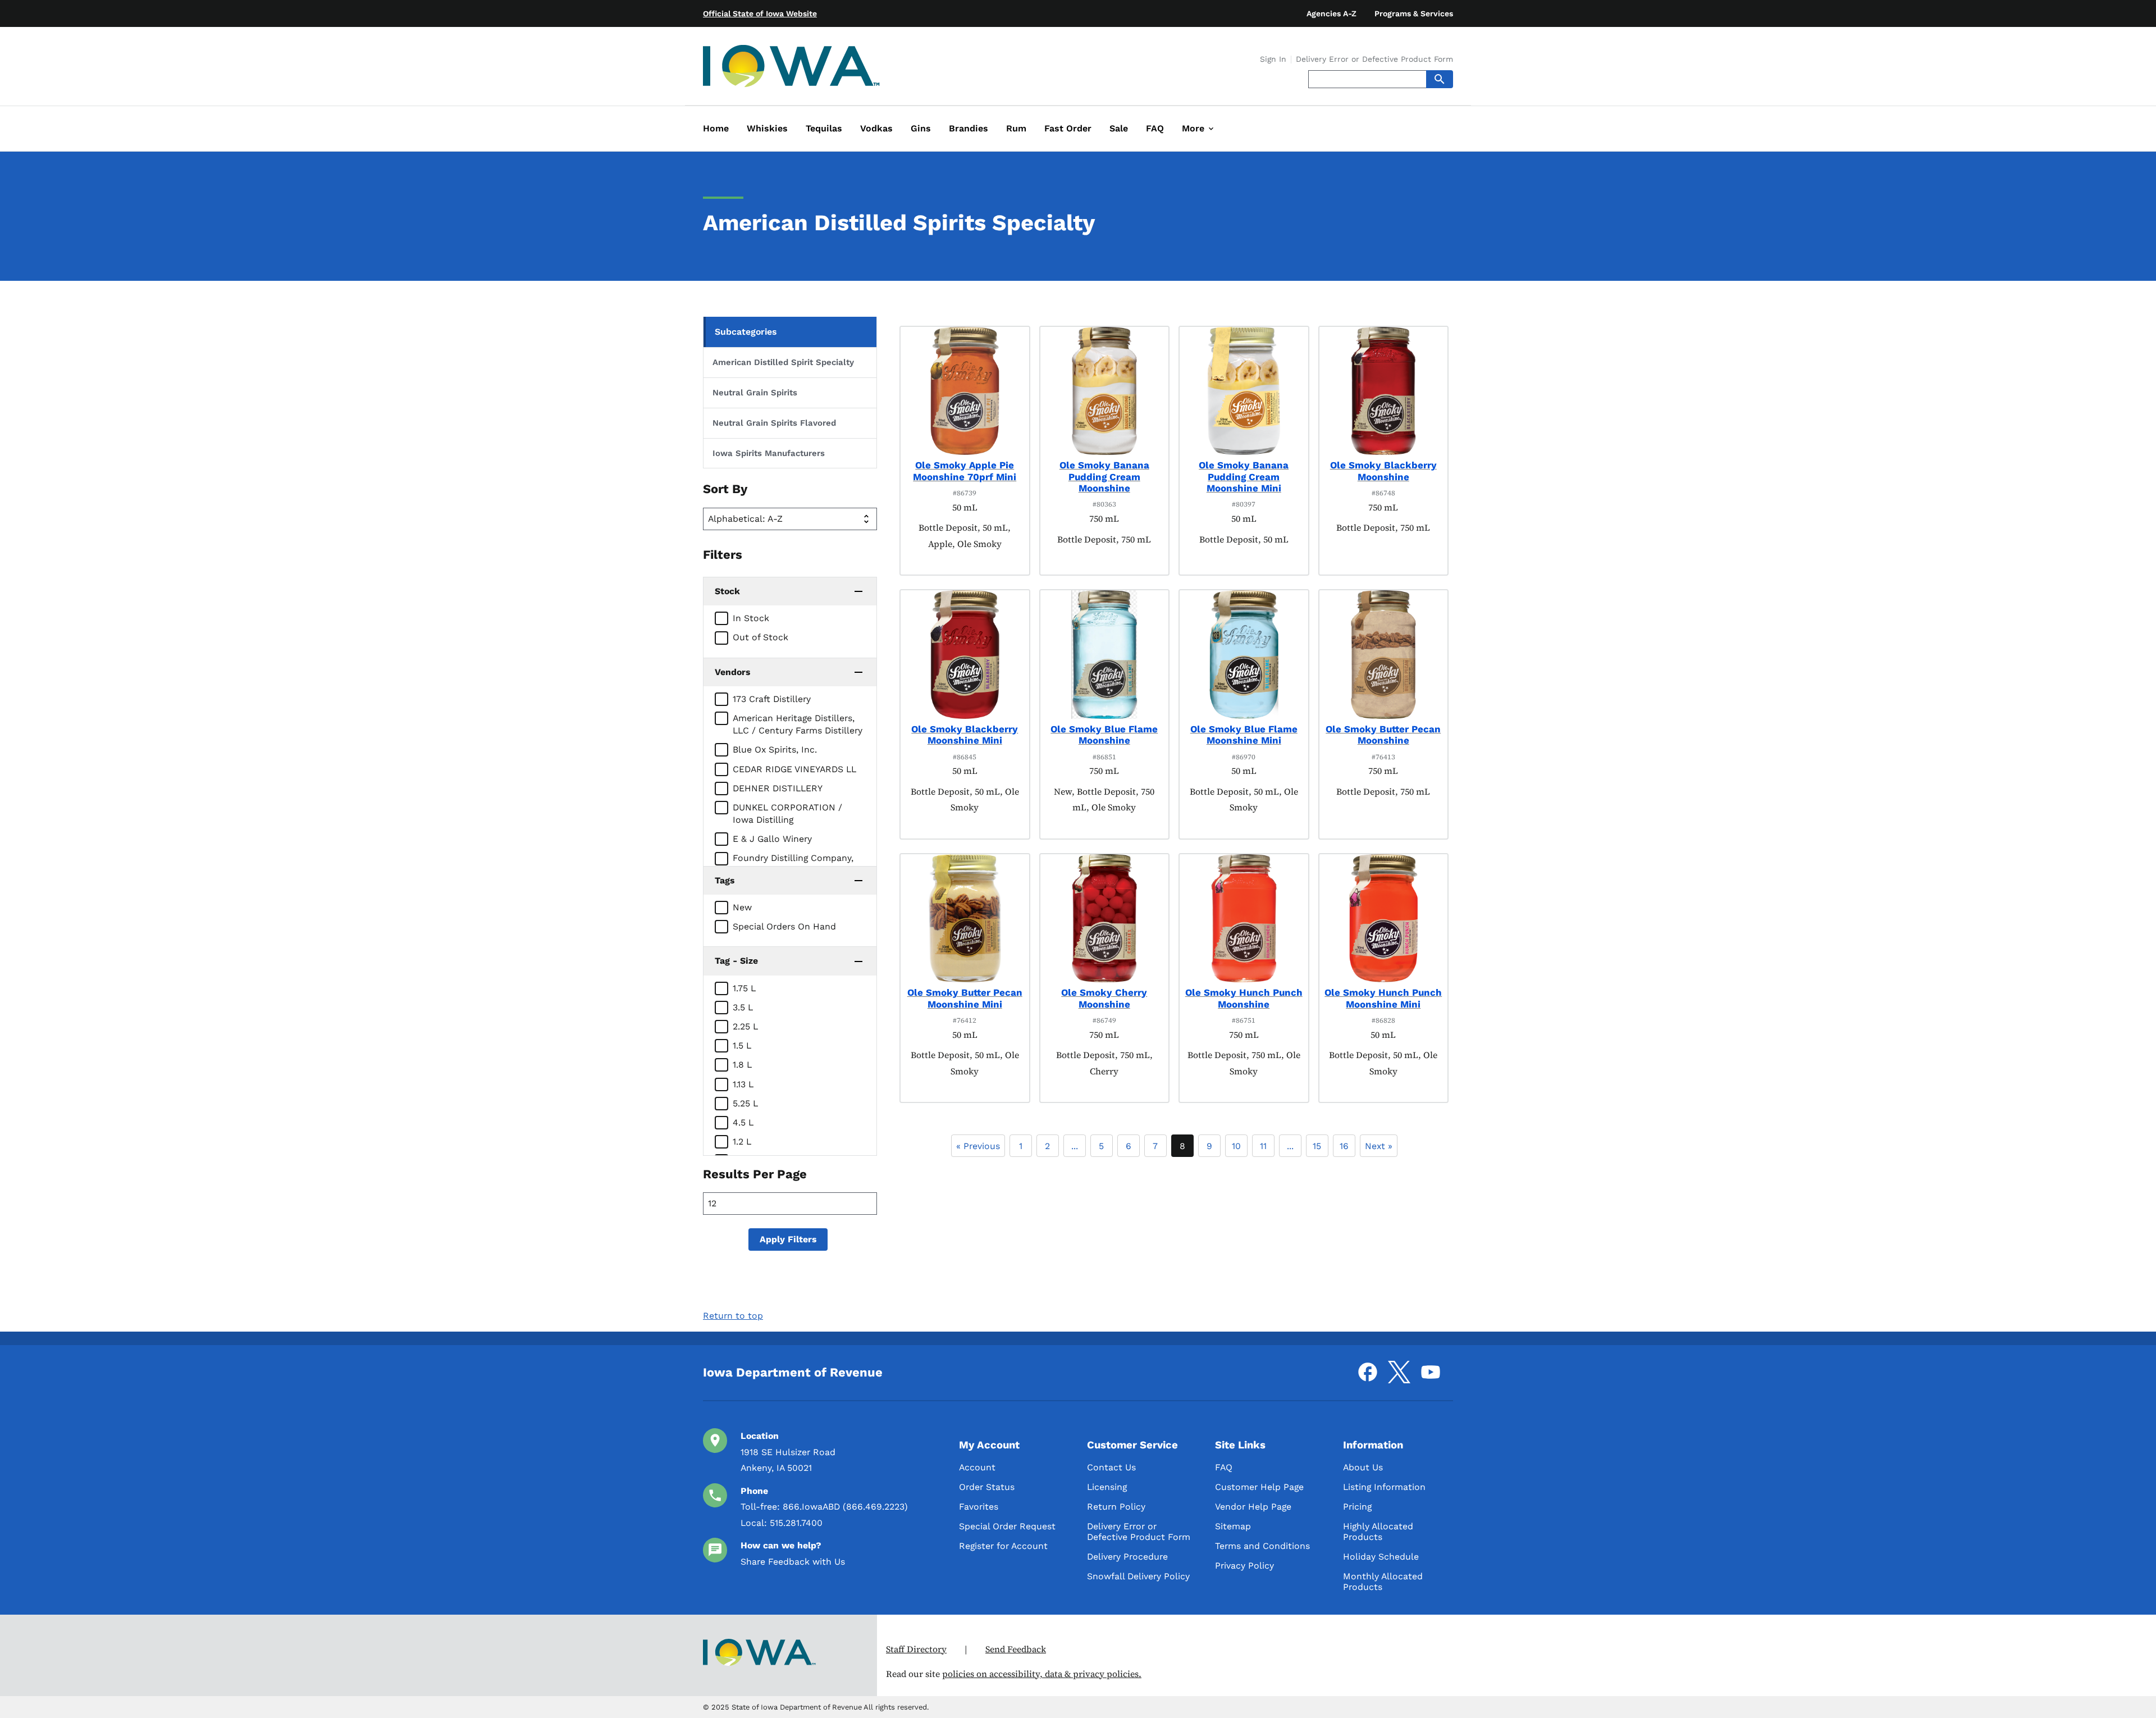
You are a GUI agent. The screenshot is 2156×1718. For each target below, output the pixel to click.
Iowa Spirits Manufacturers (769, 453)
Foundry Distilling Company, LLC (793, 864)
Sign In (1273, 60)
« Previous (978, 1146)
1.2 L (742, 1141)
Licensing (1107, 1487)
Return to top (733, 1316)
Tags (725, 880)
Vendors (732, 672)
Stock (727, 591)
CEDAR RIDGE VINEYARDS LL (794, 769)
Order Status (987, 1487)
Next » (1379, 1146)
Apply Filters (788, 1239)
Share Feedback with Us (793, 1562)
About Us (1363, 1467)
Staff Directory (916, 1649)
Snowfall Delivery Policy (1138, 1576)
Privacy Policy (1244, 1566)
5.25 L (745, 1103)
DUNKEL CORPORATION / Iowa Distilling (787, 814)
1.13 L (743, 1084)
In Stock (751, 618)
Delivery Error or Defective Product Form (1374, 60)
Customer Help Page (1259, 1487)
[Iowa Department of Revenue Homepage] (792, 68)
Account (977, 1467)
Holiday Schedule (1381, 1557)
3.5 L (743, 1007)
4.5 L (743, 1122)
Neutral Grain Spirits (755, 393)
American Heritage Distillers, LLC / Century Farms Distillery (798, 724)
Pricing (1357, 1507)
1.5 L (742, 1045)
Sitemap (1233, 1526)
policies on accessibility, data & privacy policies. (1042, 1674)
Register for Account (1003, 1546)
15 (1317, 1146)
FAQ (1224, 1467)
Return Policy (1116, 1507)
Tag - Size (736, 961)
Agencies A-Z (1331, 13)
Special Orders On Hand (784, 926)
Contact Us (1111, 1467)
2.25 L (745, 1026)
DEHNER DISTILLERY (778, 788)
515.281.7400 (796, 1523)
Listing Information (1384, 1487)
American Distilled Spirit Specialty (783, 362)
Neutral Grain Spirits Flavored (774, 423)
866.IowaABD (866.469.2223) (845, 1507)
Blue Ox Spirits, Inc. (775, 749)
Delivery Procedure (1127, 1557)
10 (1236, 1146)
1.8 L (742, 1065)
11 (1263, 1146)
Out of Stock (760, 637)
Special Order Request (1007, 1526)
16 (1344, 1146)
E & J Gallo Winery (772, 839)
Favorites (979, 1507)
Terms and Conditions (1262, 1546)
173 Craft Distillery (772, 699)
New (742, 907)
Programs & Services (1414, 13)
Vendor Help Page (1253, 1507)
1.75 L (744, 988)
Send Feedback (1016, 1649)
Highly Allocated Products (1378, 1532)
